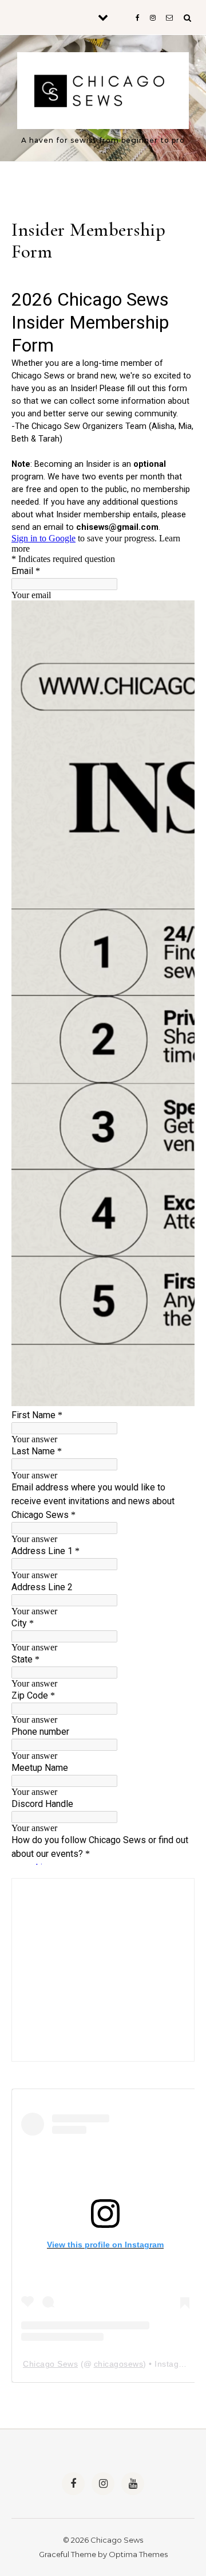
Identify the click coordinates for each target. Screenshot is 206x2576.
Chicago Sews (50, 2364)
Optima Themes (138, 2554)
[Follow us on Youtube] (133, 2484)
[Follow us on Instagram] (103, 2484)
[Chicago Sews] (103, 93)
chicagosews (119, 2364)
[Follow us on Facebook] (73, 2484)
